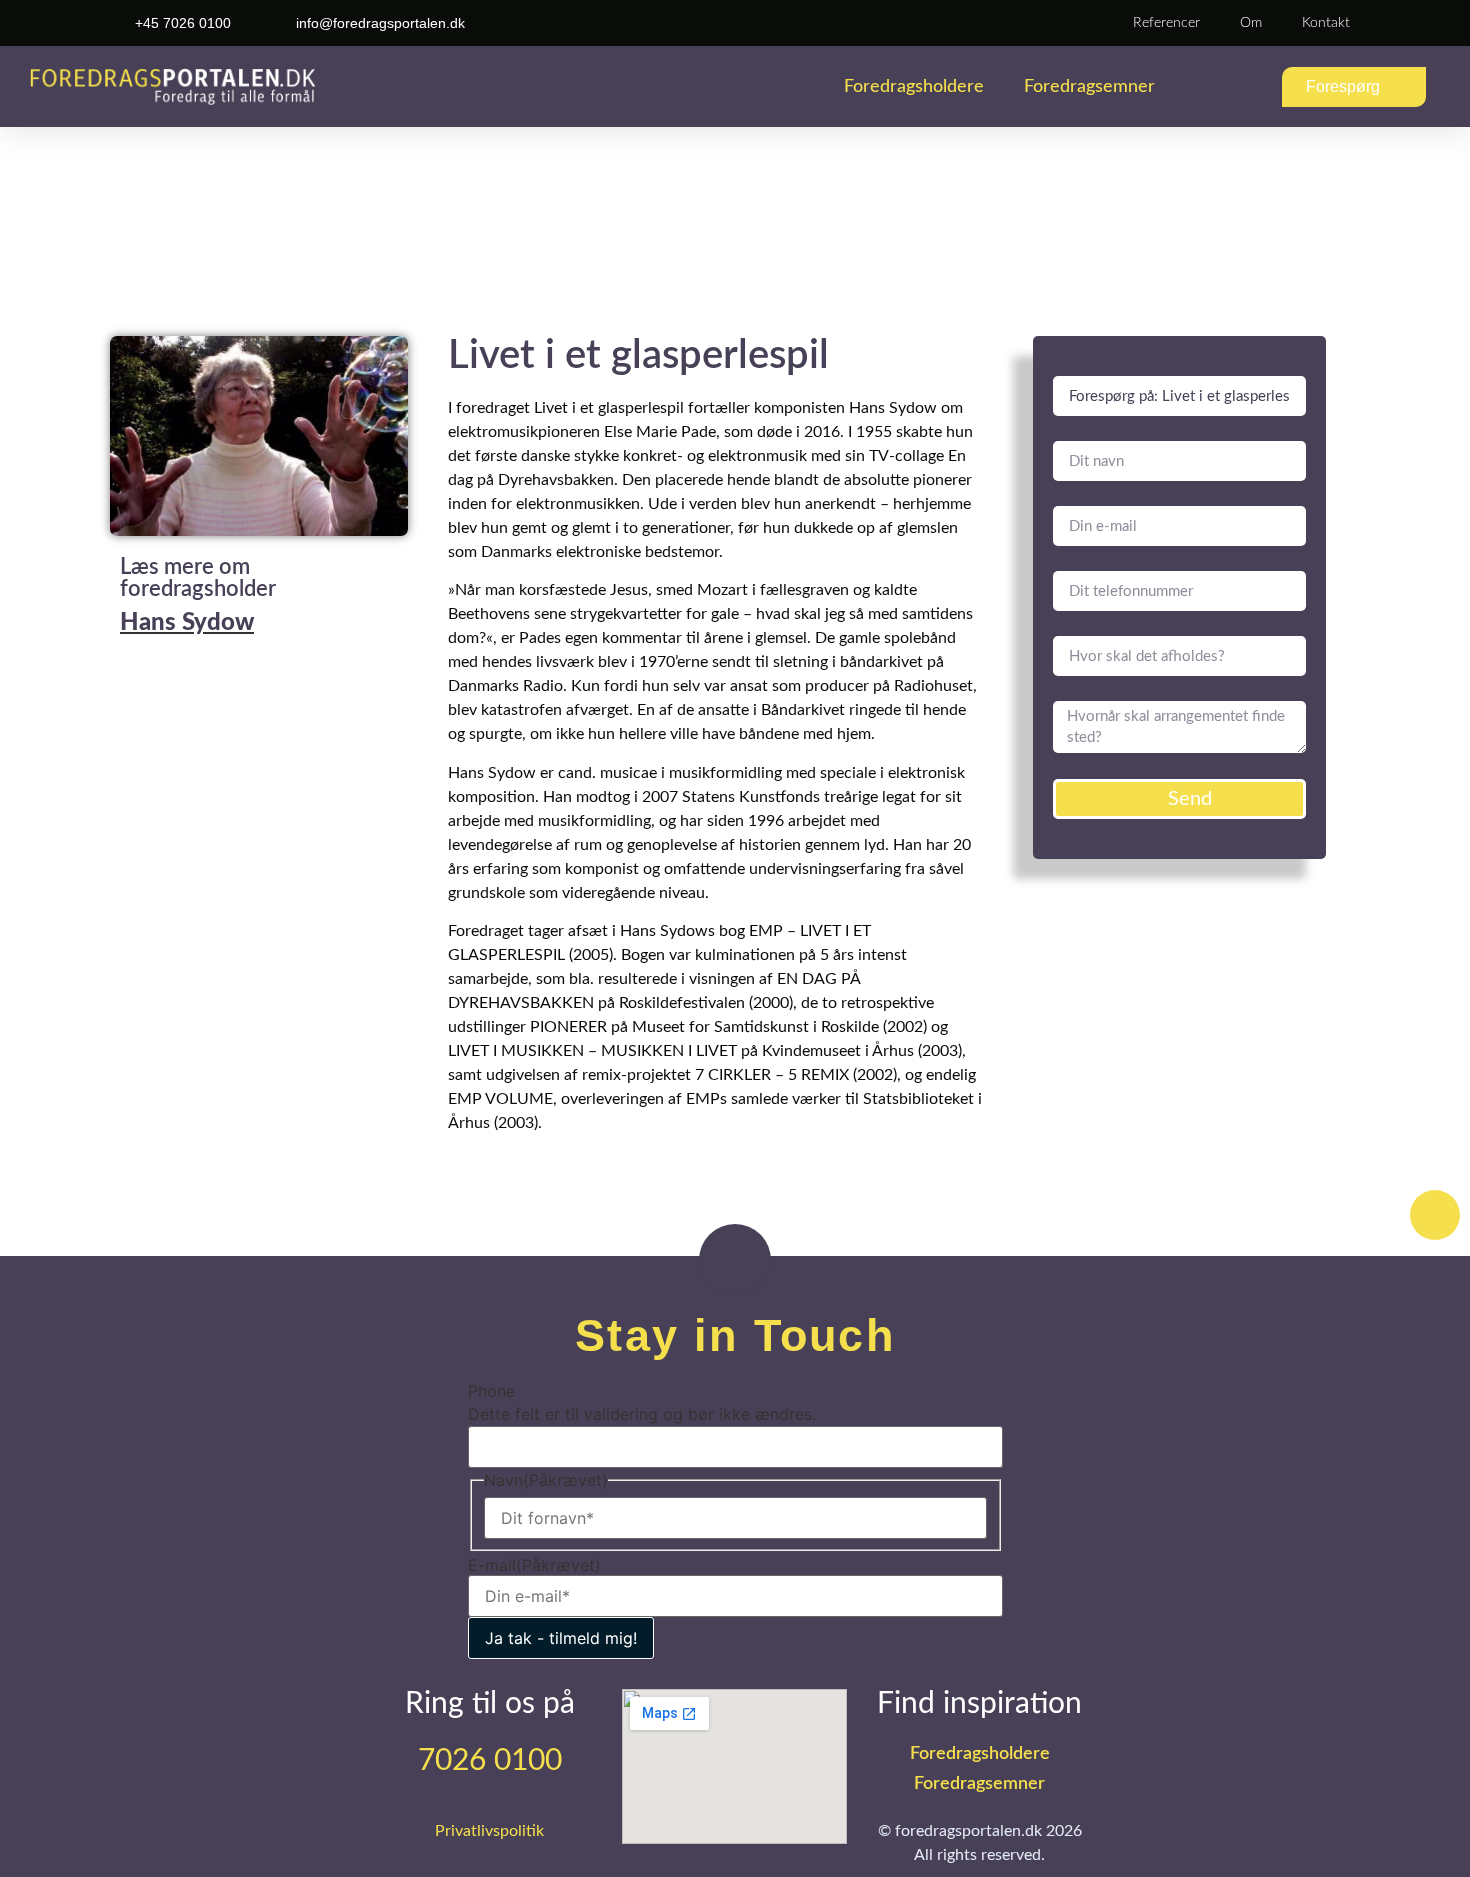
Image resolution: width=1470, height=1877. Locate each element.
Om (1251, 23)
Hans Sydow (187, 623)
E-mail (534, 1565)
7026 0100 (490, 1761)
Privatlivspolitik (489, 1831)
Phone (491, 1391)
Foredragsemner (1089, 87)
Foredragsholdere (914, 87)
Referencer (1166, 23)
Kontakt (1326, 23)
